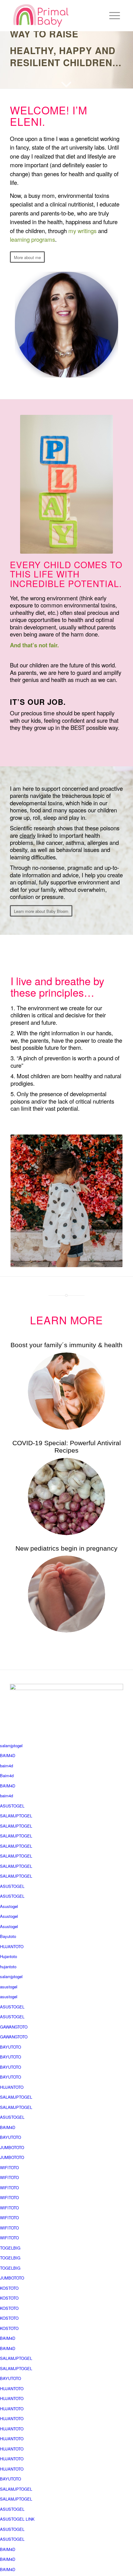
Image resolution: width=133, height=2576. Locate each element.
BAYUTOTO (11, 2047)
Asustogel (9, 1906)
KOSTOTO (9, 2288)
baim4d (6, 1766)
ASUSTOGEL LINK (17, 2519)
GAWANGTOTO (14, 2027)
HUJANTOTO (12, 1946)
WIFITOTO (9, 2167)
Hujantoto (9, 1956)
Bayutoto (8, 1936)
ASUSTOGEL (12, 1806)
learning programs (32, 239)
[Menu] (112, 15)
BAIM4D (8, 1755)
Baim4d (7, 1776)
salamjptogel (11, 1746)
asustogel (9, 1987)
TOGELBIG (10, 2248)
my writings (82, 231)
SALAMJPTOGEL (16, 1816)
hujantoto (8, 1967)
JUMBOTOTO (12, 2147)
